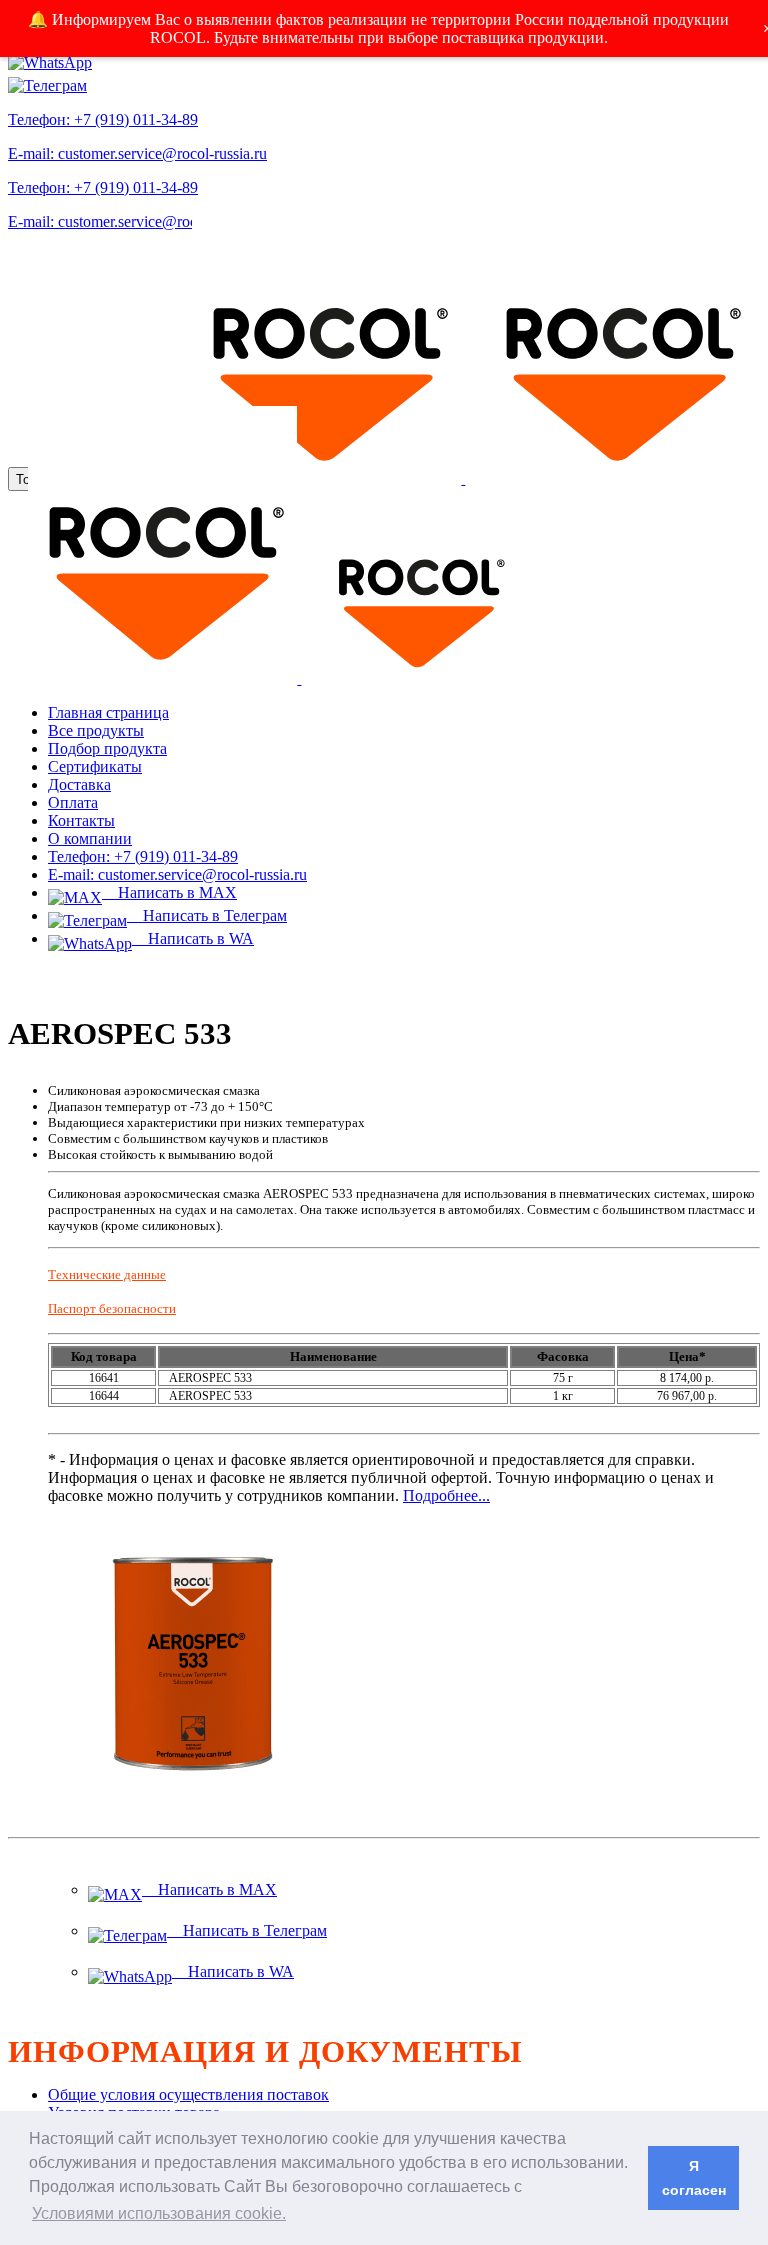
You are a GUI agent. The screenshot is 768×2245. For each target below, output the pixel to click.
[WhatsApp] (50, 57)
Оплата (73, 802)
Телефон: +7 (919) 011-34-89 (103, 119)
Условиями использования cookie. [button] (159, 2213)
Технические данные (107, 1274)
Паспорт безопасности (112, 1308)
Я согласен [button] (694, 2178)
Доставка (79, 784)
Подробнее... (446, 1495)
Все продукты (96, 730)
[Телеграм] (47, 80)
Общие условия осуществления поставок (188, 2094)
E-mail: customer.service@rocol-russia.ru (137, 153)
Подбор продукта (107, 748)
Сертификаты (95, 766)
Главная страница (108, 712)
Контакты (81, 820)
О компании (90, 838)
